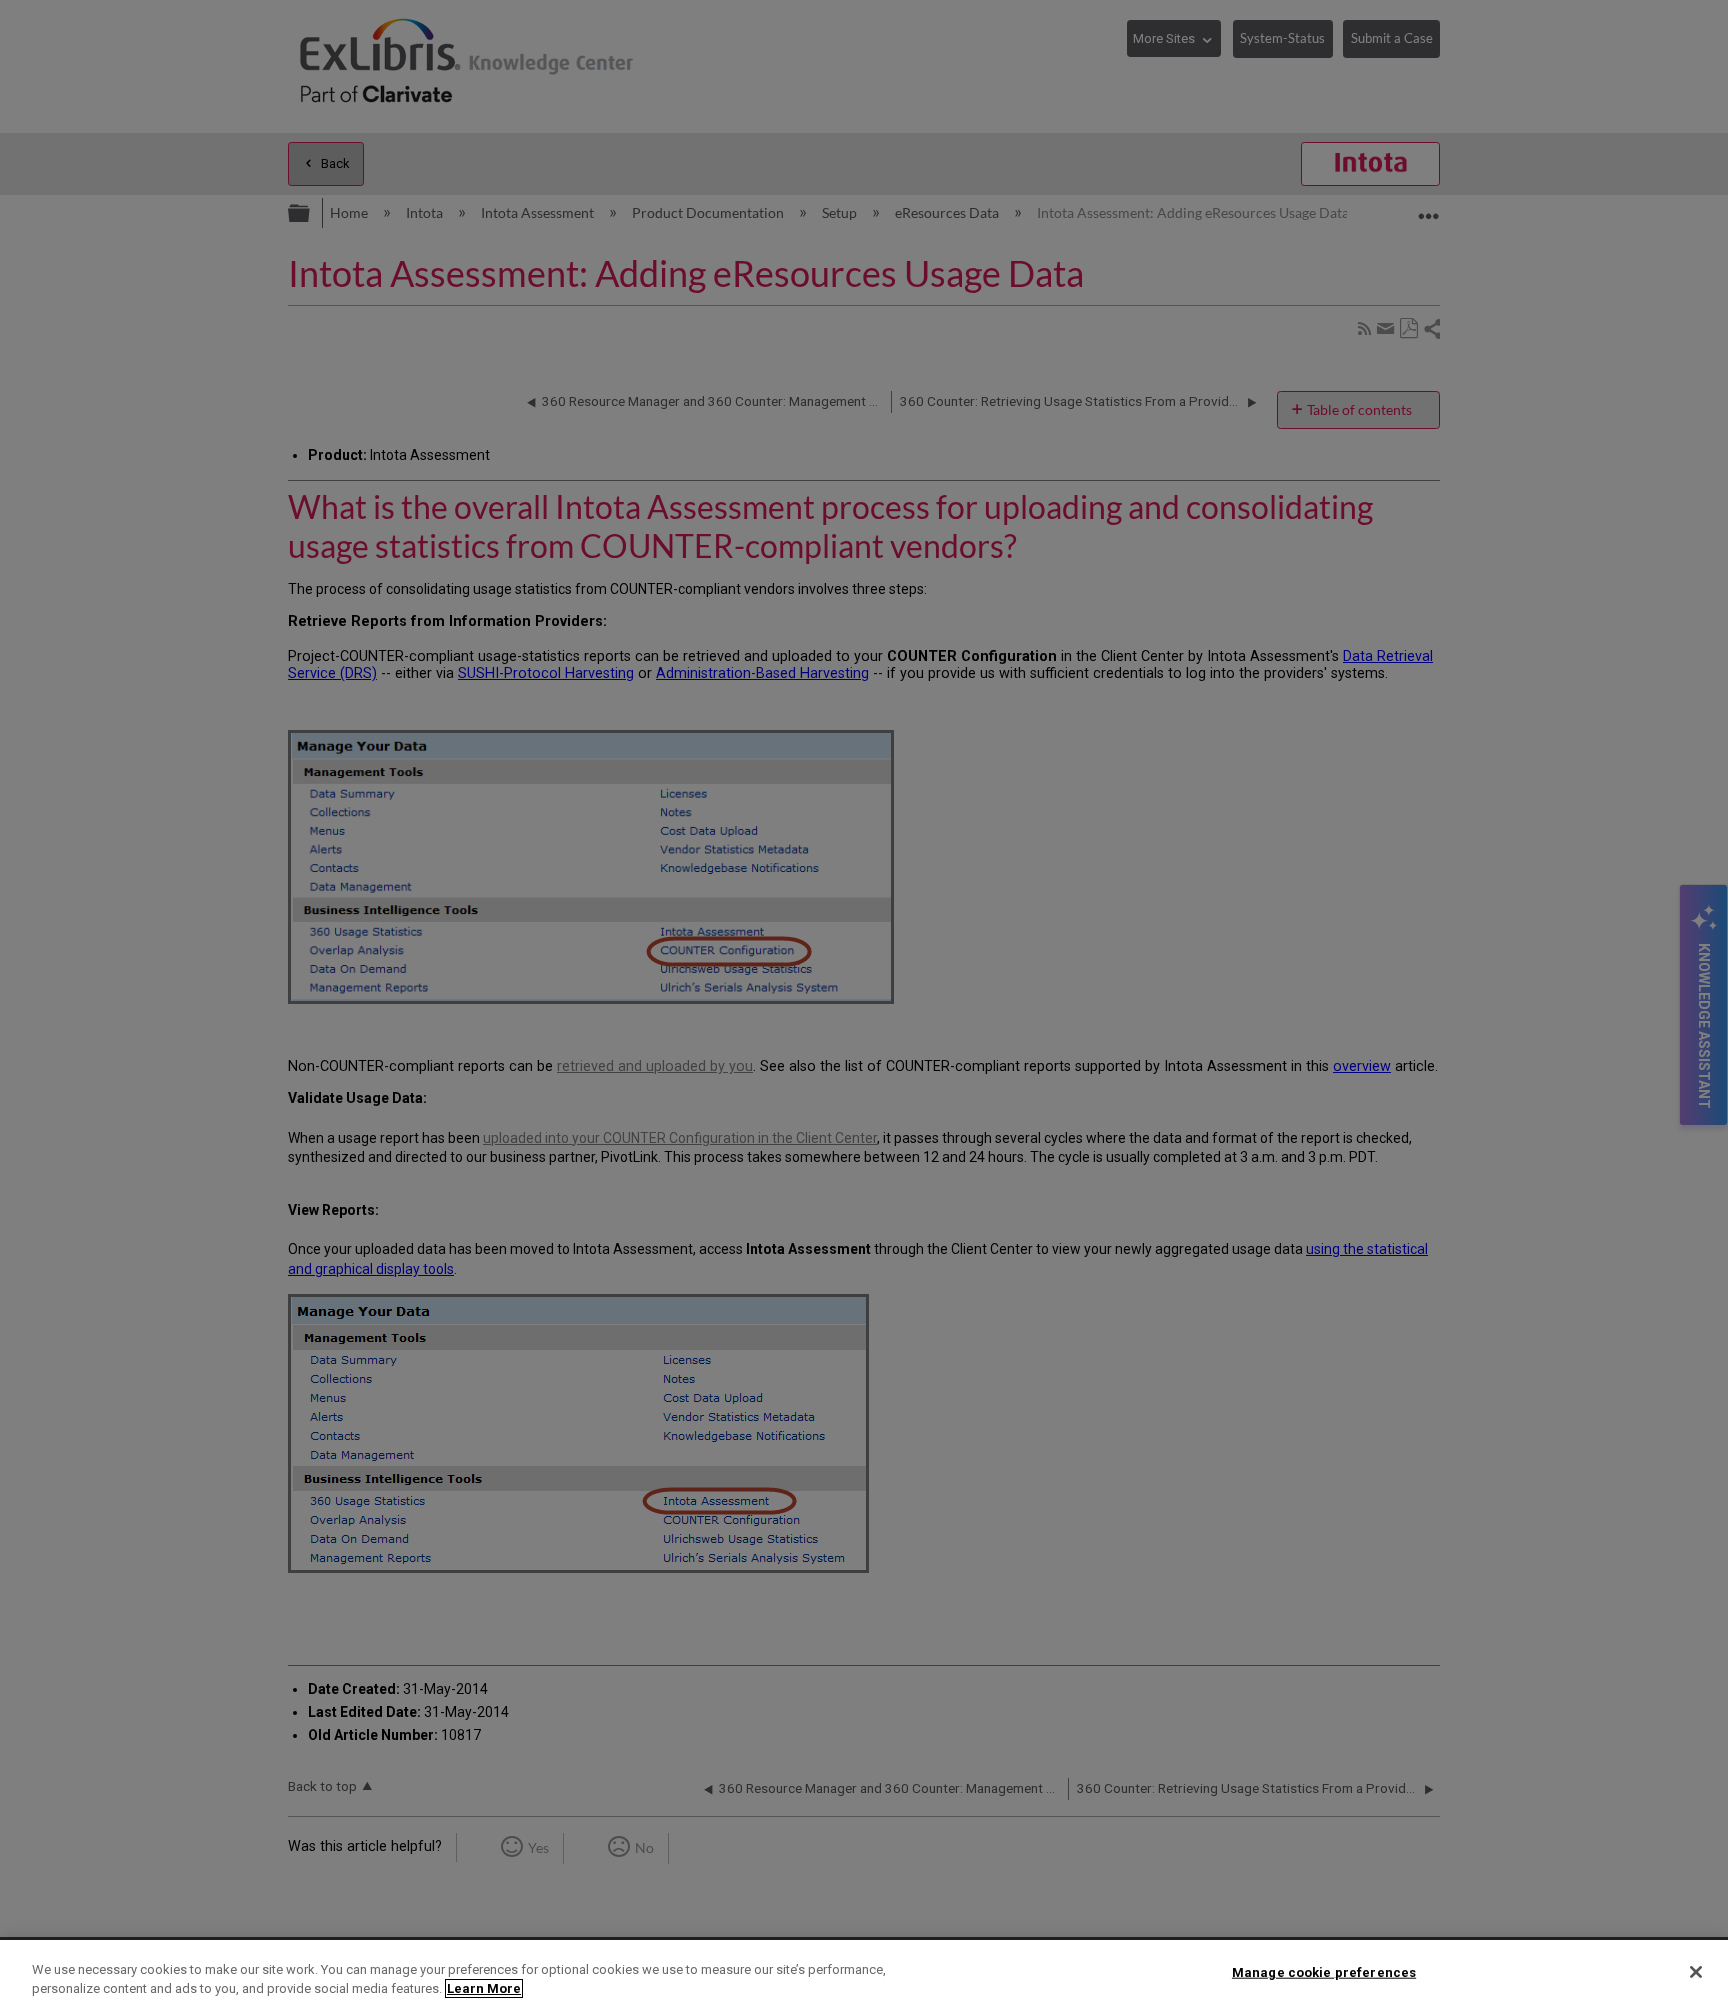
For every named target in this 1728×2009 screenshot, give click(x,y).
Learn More (484, 1988)
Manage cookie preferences (1324, 1972)
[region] (864, 1974)
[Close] (1696, 1972)
